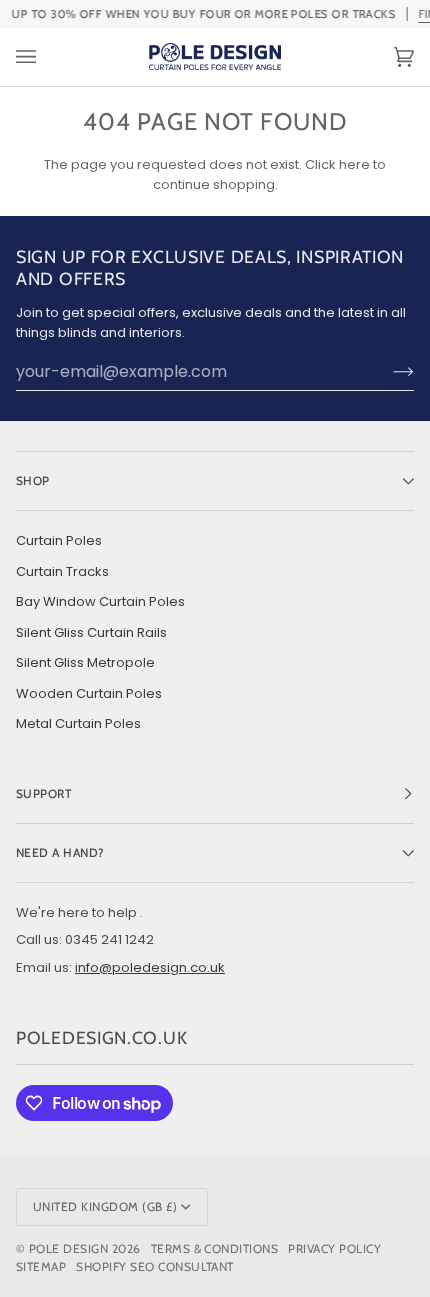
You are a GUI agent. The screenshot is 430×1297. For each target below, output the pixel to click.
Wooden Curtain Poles (89, 693)
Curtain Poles (59, 540)
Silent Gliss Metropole (85, 662)
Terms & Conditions (215, 1248)
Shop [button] (33, 480)
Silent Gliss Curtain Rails (91, 632)
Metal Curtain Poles (78, 723)
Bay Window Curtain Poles (100, 601)
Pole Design (68, 1248)
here (354, 164)
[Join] (387, 372)
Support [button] (44, 793)
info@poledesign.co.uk (150, 967)
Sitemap (41, 1266)
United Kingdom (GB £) (105, 1206)
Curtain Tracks (62, 571)
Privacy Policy (334, 1248)
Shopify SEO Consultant (155, 1266)
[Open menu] (46, 57)
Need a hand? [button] (60, 852)
